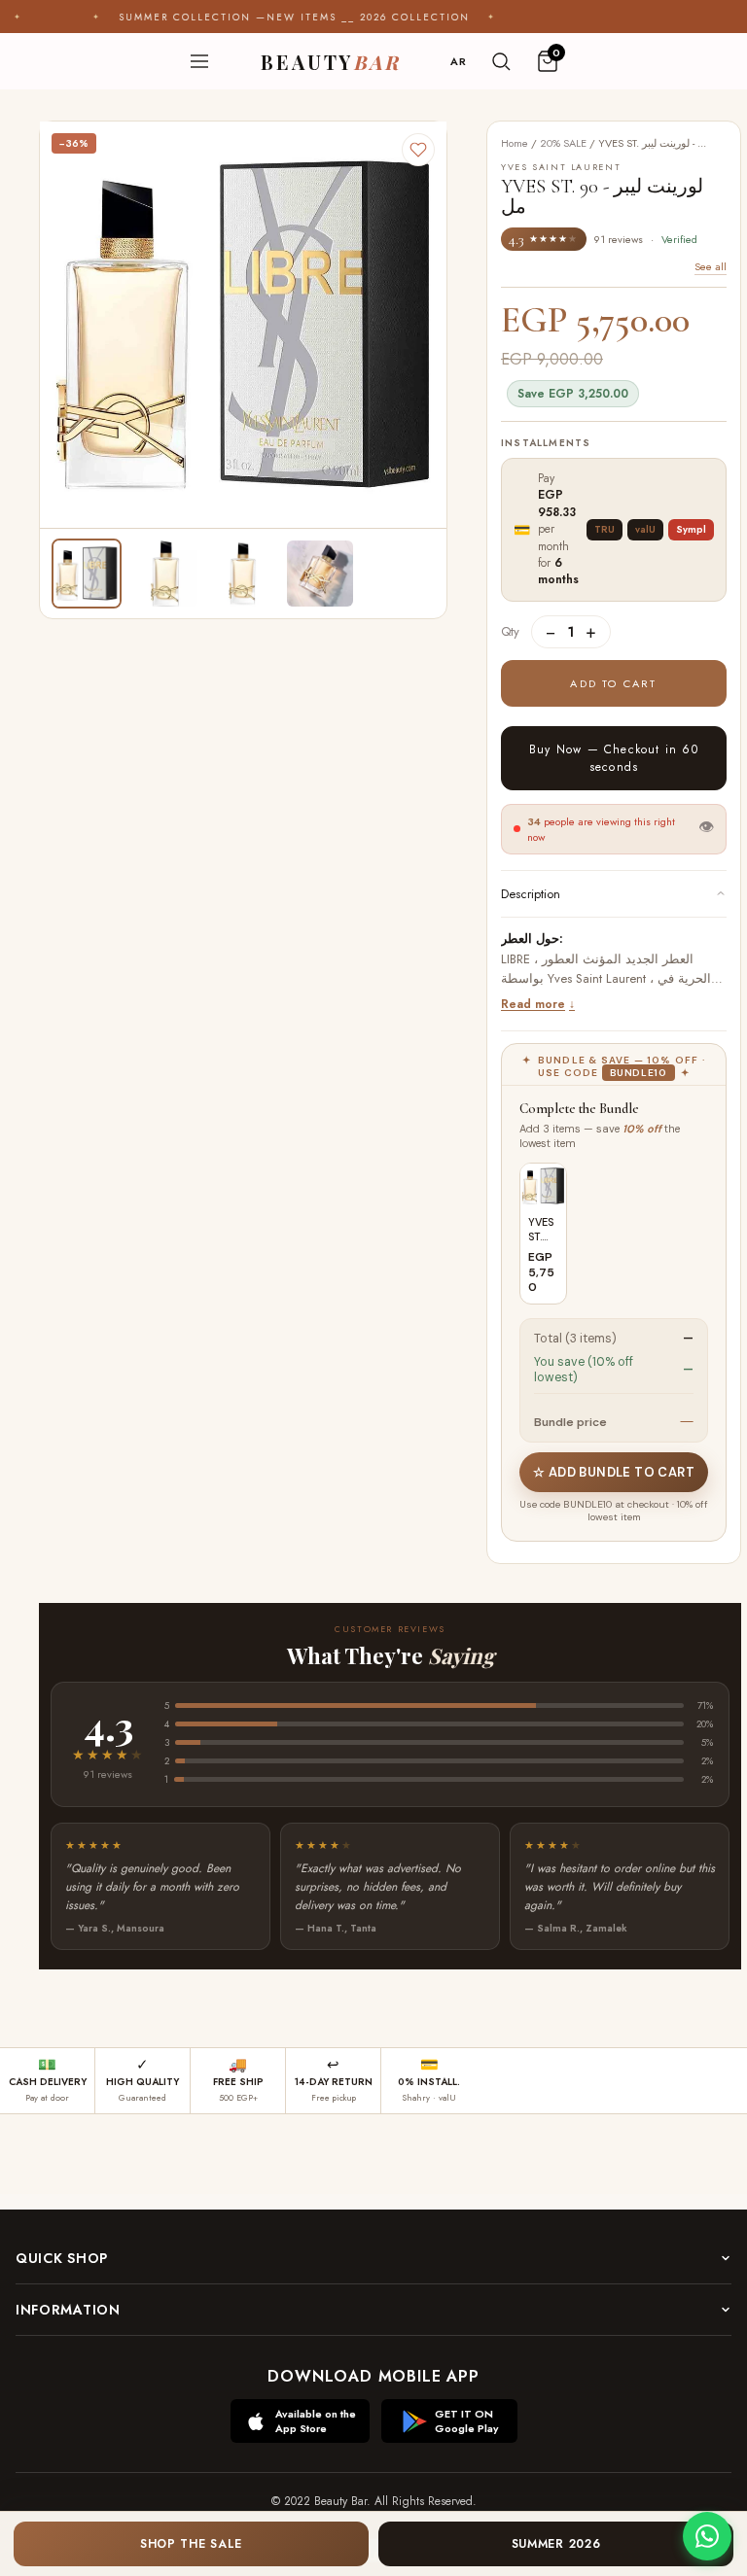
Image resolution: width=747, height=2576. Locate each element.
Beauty (330, 62)
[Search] (501, 61)
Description (531, 894)
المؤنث (600, 959)
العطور (560, 959)
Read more (533, 1004)
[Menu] (199, 61)
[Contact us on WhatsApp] (707, 2536)
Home (515, 143)
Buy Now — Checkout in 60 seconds (614, 758)
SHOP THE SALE (191, 2544)
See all (711, 266)
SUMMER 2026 (556, 2544)
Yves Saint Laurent (599, 978)
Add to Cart (613, 683)
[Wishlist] (418, 150)
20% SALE (563, 143)
